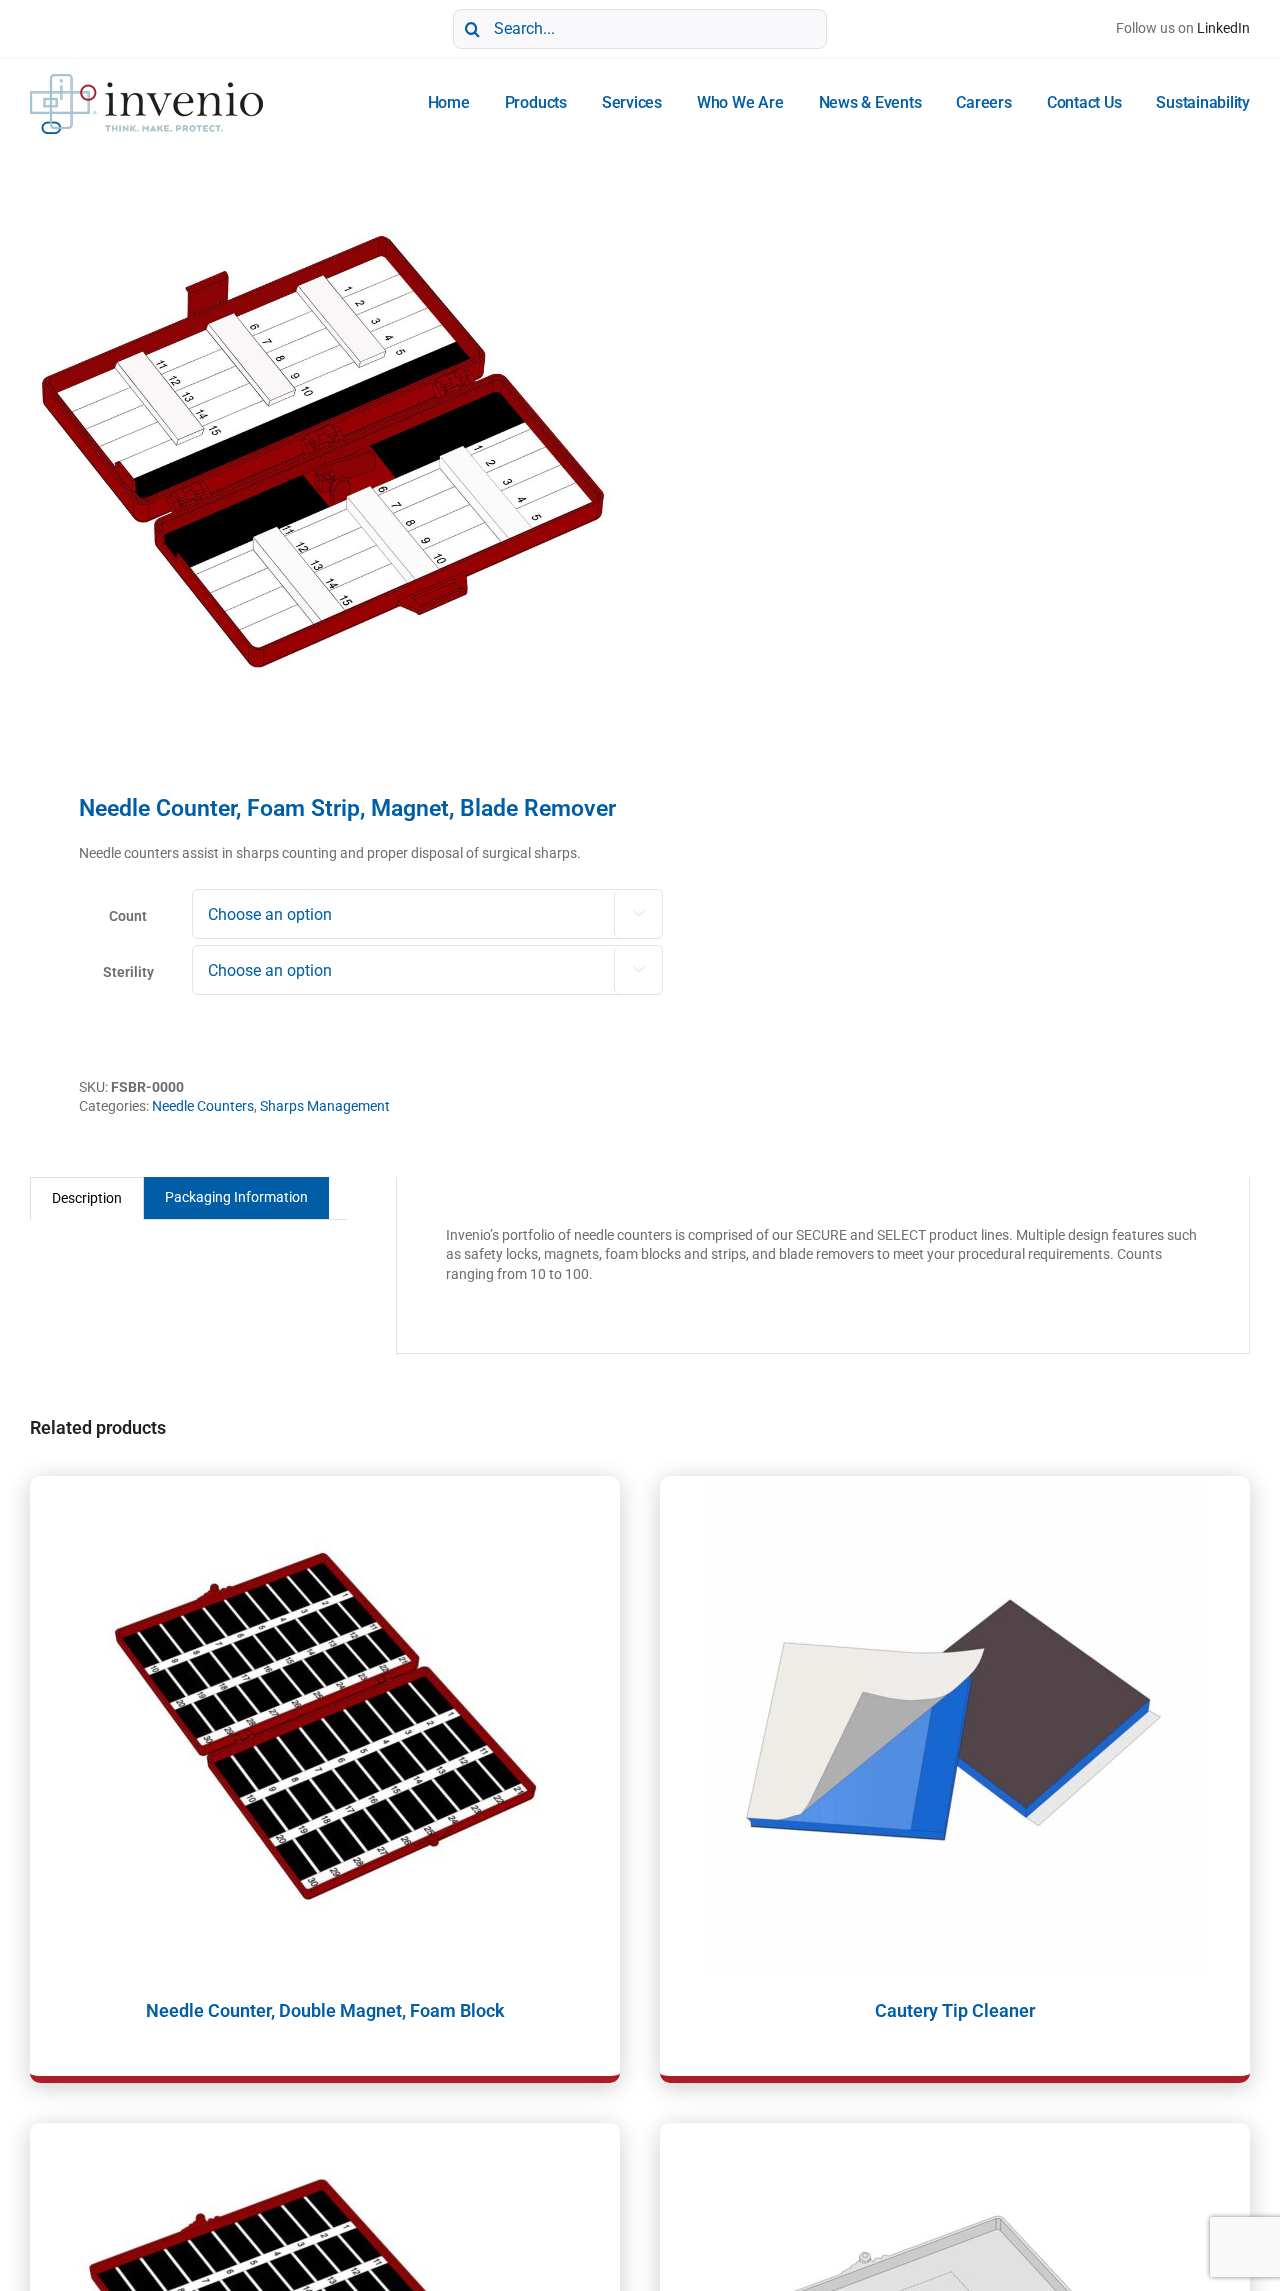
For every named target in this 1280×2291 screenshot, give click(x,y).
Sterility (128, 972)
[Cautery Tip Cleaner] (955, 1726)
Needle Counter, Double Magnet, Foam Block (325, 2010)
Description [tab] (87, 1198)
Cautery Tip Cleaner (955, 2010)
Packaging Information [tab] (236, 1197)
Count (128, 916)
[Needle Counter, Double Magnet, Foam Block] (325, 1726)
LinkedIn (1223, 28)
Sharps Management (325, 1106)
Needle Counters (203, 1106)
